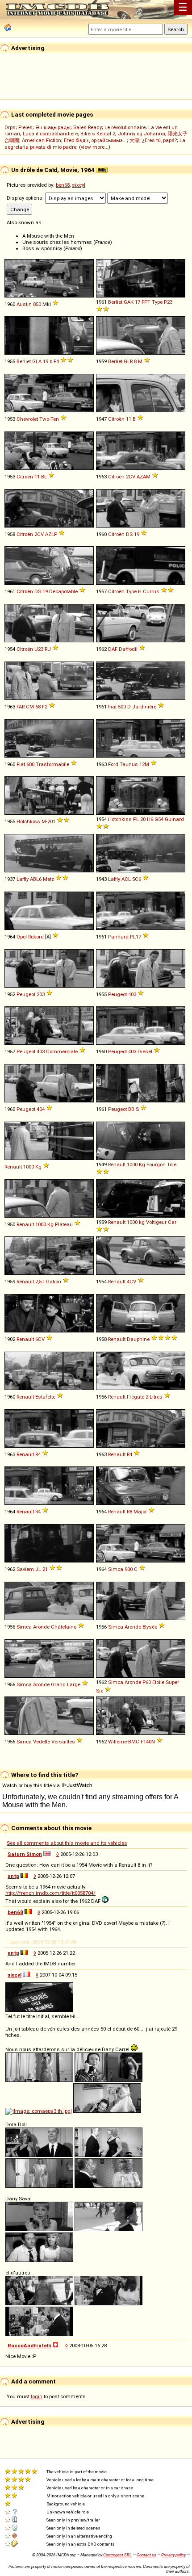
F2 (45, 707)
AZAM (144, 477)
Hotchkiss (28, 821)
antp (13, 1876)
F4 (56, 361)
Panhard (118, 937)
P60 (147, 1682)
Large (74, 1684)
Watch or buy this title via (32, 1785)
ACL (126, 879)
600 (30, 764)
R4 (38, 1454)
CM (30, 707)
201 (51, 821)
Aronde (41, 1627)
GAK (129, 302)
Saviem (25, 1569)
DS (129, 534)
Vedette (42, 1742)
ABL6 (36, 879)
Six (100, 1691)
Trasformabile (52, 764)
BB (131, 1109)
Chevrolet (27, 419)
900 (129, 1569)
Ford (113, 764)
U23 (39, 649)
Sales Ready (88, 127)
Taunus (129, 764)
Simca (116, 1569)
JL (38, 1569)
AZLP (51, 534)
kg (142, 1222)
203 (41, 994)
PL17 (136, 937)
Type (157, 302)
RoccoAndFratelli (29, 2346)
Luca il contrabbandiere (50, 134)
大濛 (134, 140)
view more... (95, 147)
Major (140, 1512)
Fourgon (156, 1164)
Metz (48, 879)
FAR (21, 707)
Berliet (115, 302)
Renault (13, 1167)
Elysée (150, 1627)
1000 (29, 1167)
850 (37, 304)
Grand (58, 1684)
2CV (131, 477)
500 (122, 707)
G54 (159, 819)
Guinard (174, 819)
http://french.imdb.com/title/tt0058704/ (50, 1893)
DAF (113, 649)
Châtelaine (64, 1627)
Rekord (36, 937)
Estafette (45, 1397)
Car (172, 1222)
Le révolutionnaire (125, 127)
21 (45, 1569)
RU (48, 649)
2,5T (40, 1282)
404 (41, 1109)
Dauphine (138, 1339)
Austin (24, 304)
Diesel (145, 1051)
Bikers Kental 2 (98, 134)
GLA (37, 361)
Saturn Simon (25, 1854)
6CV (40, 1339)
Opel (22, 937)
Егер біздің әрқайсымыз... (95, 140)
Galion (54, 1282)
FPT (146, 302)
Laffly (23, 879)
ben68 (63, 185)
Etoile (158, 1682)
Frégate (136, 1397)
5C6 (137, 879)
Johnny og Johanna (142, 134)
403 (132, 994)
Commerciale (62, 1051)
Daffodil (128, 649)
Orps (10, 127)
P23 (168, 302)
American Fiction (42, 140)
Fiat (112, 707)
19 (46, 361)
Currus (151, 591)
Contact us (146, 2555)
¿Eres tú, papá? (159, 140)
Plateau (64, 1224)
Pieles (25, 127)
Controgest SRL (117, 2555)
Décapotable (63, 591)
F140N (148, 1742)
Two (44, 419)
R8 (129, 1512)
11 (129, 419)
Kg (38, 1167)
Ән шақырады (53, 127)
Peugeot (26, 994)
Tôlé (172, 1164)
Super (172, 1682)
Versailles (63, 1742)
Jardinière (144, 707)
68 (38, 707)
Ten (55, 419)
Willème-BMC (124, 1742)
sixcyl (79, 185)
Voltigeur (156, 1222)
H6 (150, 819)
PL (136, 819)
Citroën (116, 419)
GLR (128, 361)
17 (138, 302)
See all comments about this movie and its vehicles (67, 1843)
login (37, 2396)
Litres (156, 1397)
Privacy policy (173, 2555)
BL (44, 477)
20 (143, 819)
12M (144, 764)
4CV (131, 1282)
